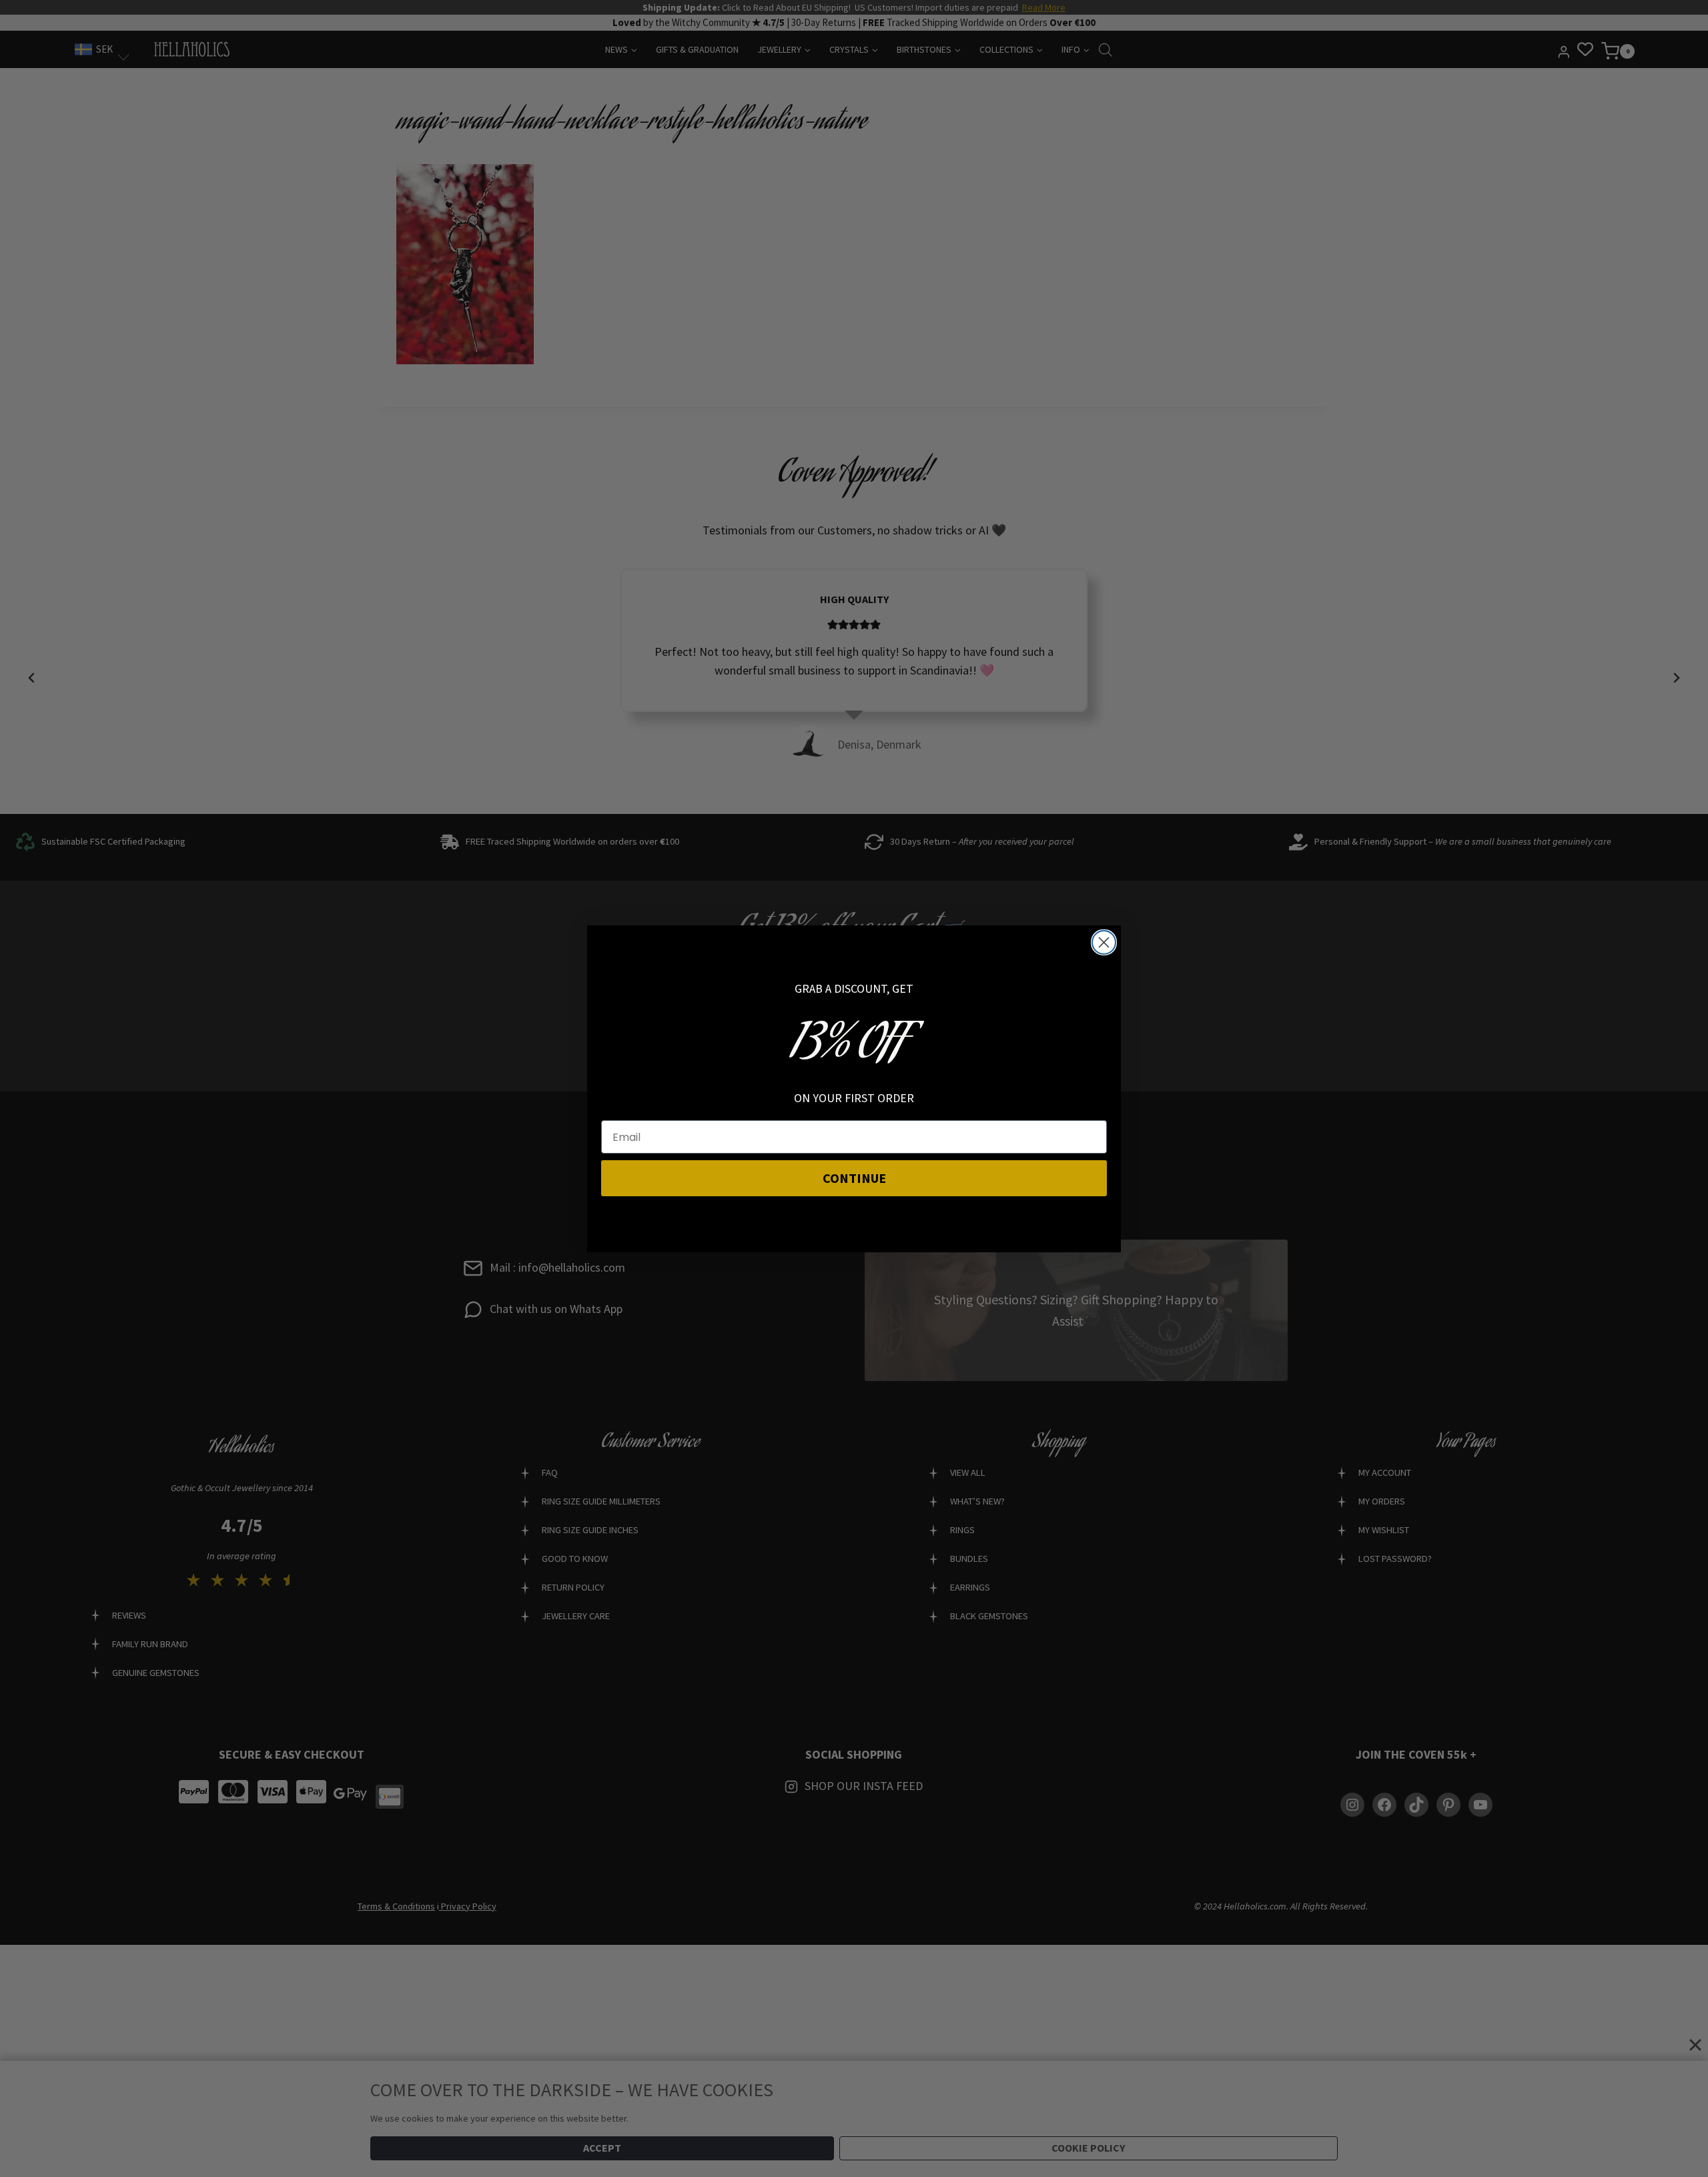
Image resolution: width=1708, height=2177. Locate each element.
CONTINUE (854, 1178)
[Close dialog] (1104, 942)
